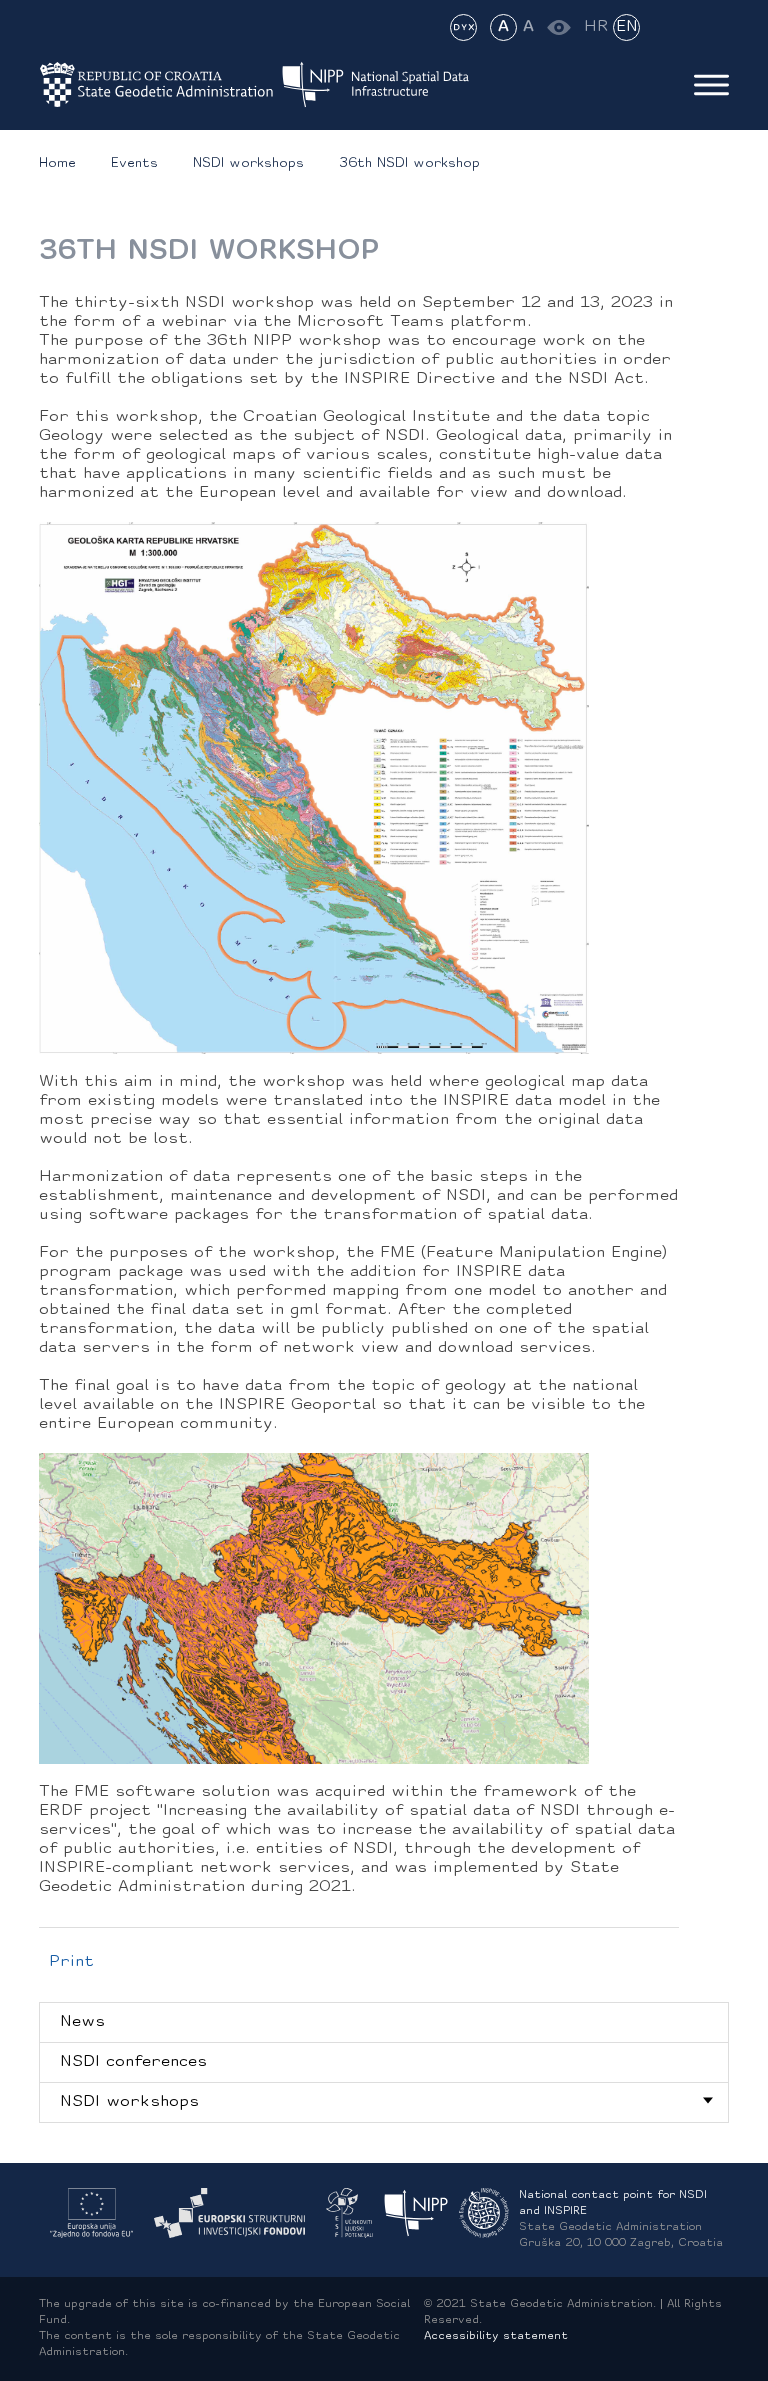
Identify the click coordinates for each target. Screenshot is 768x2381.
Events (134, 163)
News (82, 2022)
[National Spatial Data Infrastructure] (388, 85)
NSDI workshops (248, 163)
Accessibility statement (496, 2336)
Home (57, 163)
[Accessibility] (558, 27)
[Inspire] (484, 2213)
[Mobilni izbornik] (711, 85)
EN (627, 27)
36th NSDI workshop (409, 163)
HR (596, 27)
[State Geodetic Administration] (157, 85)
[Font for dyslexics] (463, 27)
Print (71, 1962)
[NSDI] (416, 2213)
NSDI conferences (133, 2062)
